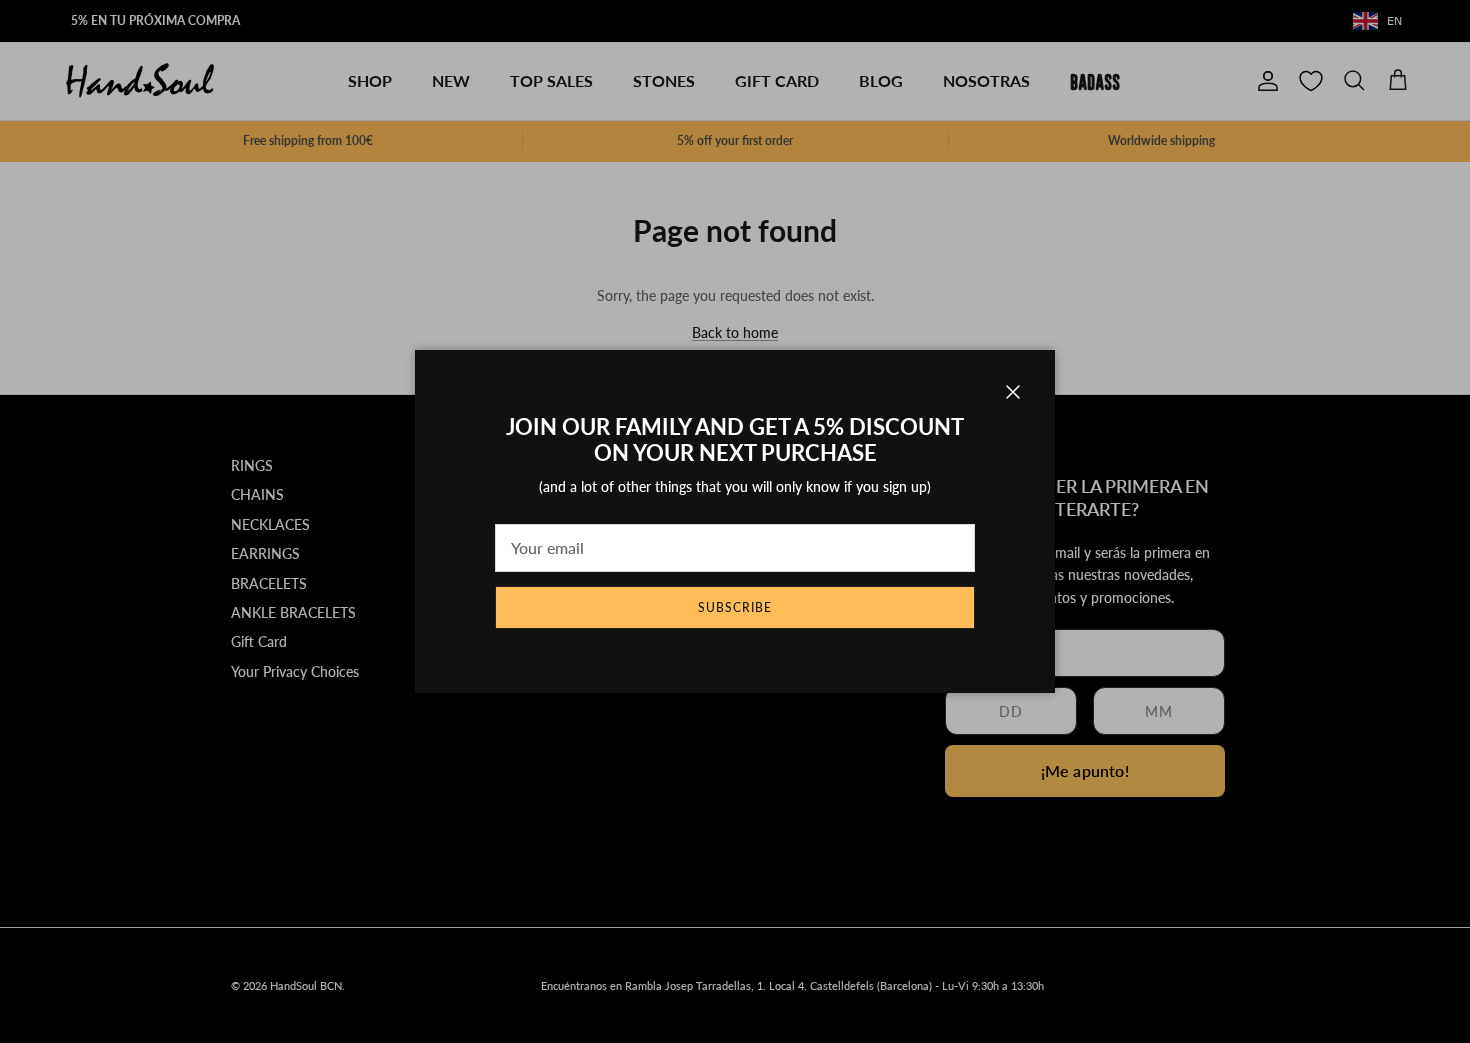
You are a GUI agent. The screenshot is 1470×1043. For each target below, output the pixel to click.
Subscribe (735, 607)
